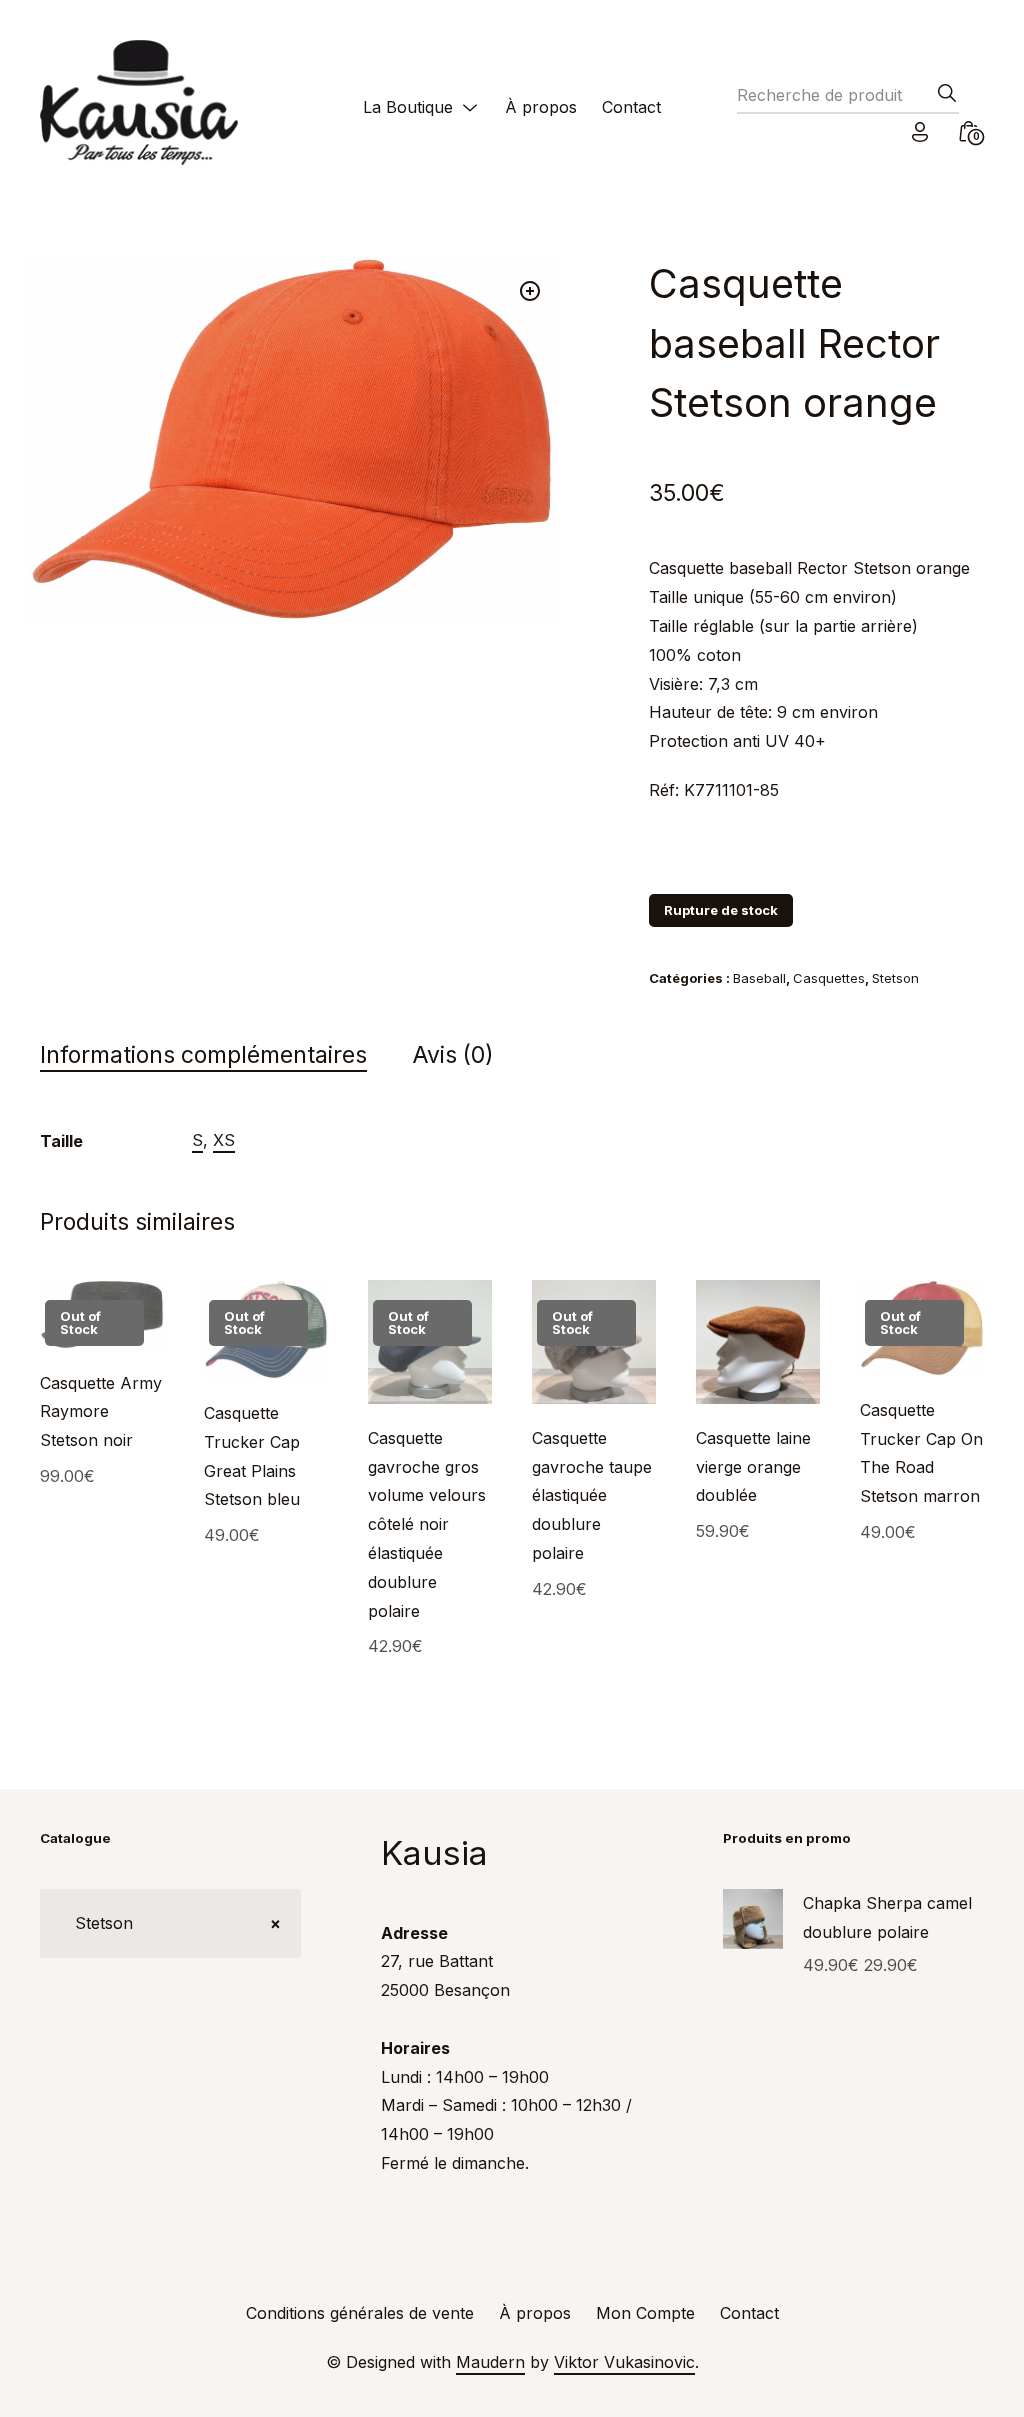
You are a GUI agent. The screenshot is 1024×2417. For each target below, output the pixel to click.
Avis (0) (453, 1055)
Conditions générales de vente (360, 2313)
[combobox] (170, 1923)
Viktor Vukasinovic (624, 2362)
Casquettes (829, 978)
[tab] (223, 1055)
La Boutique (408, 107)
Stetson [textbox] (170, 1923)
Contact (631, 107)
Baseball (759, 978)
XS (224, 1140)
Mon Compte (645, 2313)
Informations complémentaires (203, 1055)
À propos (541, 107)
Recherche (941, 99)
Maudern (490, 2362)
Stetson (895, 978)
